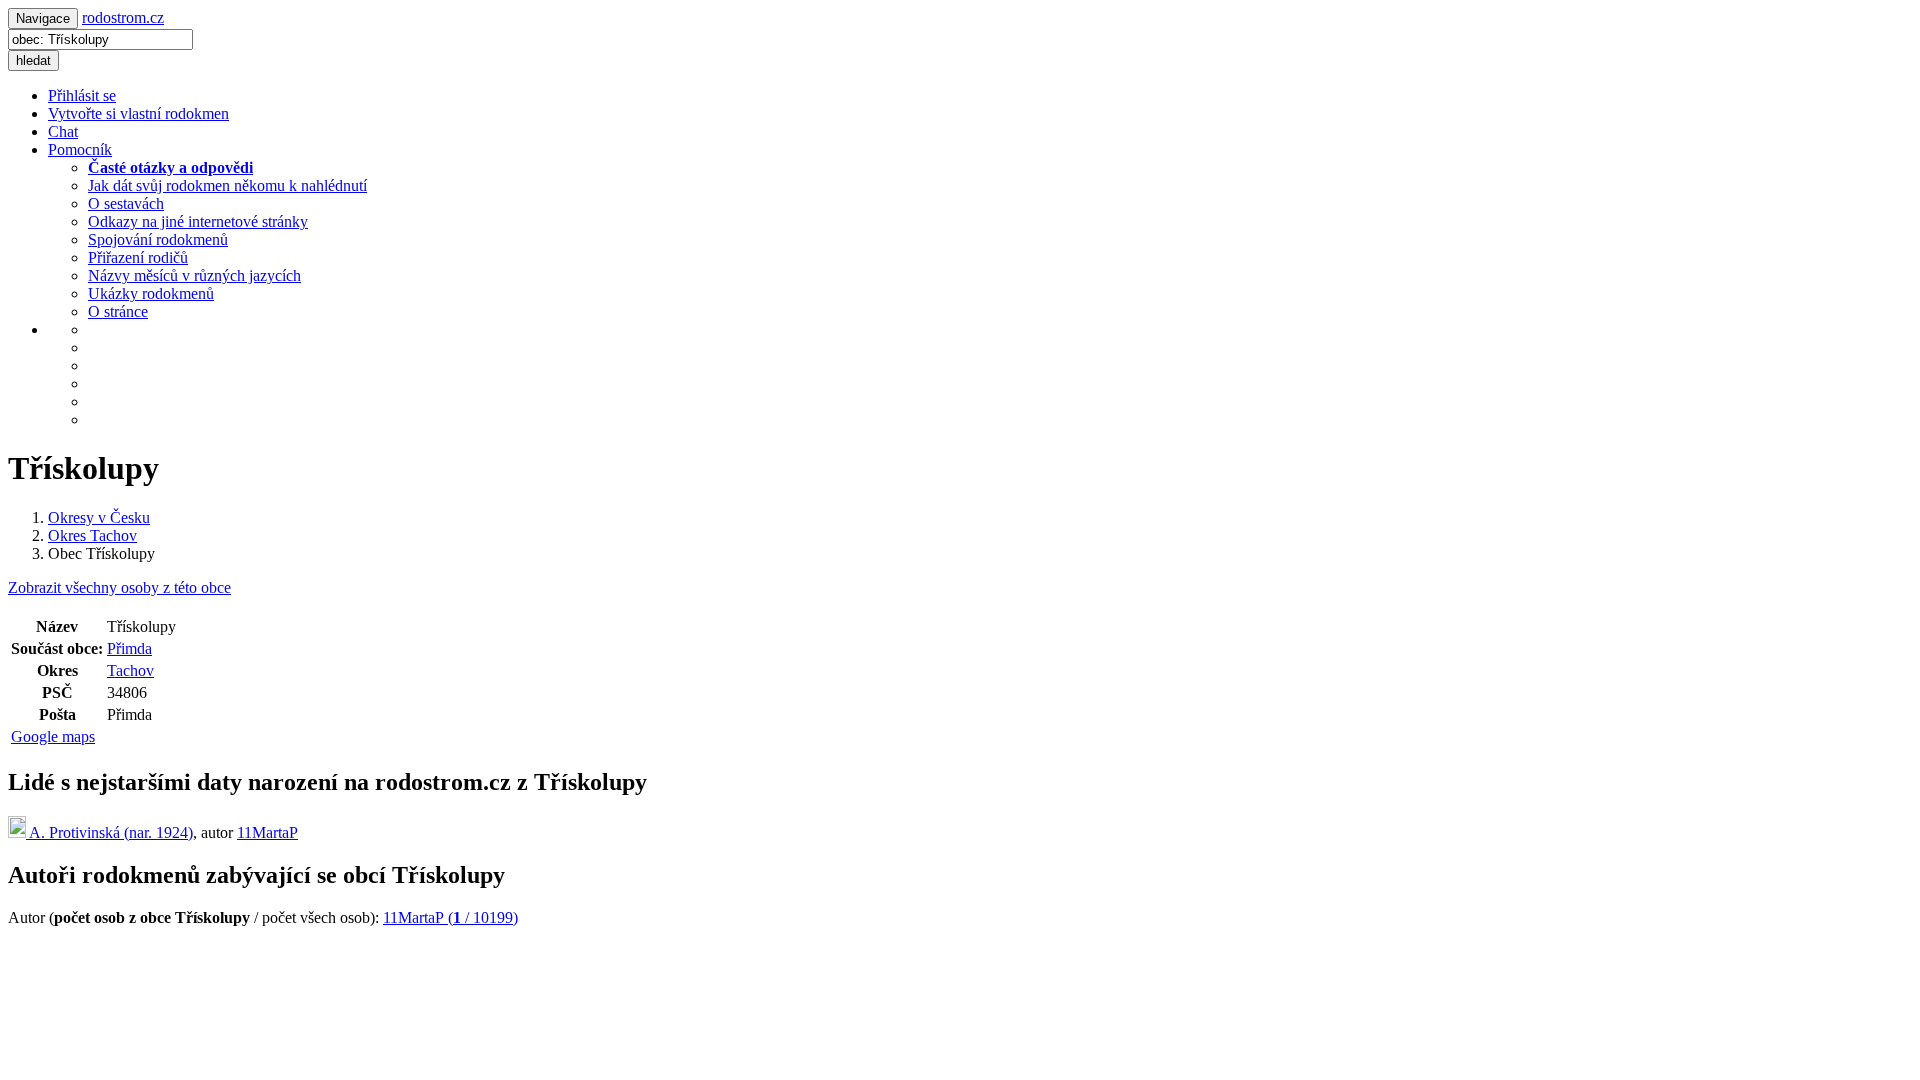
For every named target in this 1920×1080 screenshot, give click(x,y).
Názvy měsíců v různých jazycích (194, 275)
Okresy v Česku (99, 517)
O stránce (118, 311)
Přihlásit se (82, 95)
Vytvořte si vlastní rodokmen (138, 113)
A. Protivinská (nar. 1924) (109, 832)
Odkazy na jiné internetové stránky (198, 221)
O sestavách (126, 203)
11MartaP (267, 832)
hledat (33, 60)
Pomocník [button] (80, 149)
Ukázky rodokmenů (151, 293)
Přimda (129, 648)
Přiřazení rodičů (138, 257)
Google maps (53, 736)
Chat (63, 131)
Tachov (130, 670)
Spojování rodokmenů (158, 239)
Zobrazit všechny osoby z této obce (119, 587)
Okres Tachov (92, 535)
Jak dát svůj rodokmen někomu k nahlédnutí (227, 185)
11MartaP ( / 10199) (450, 917)
